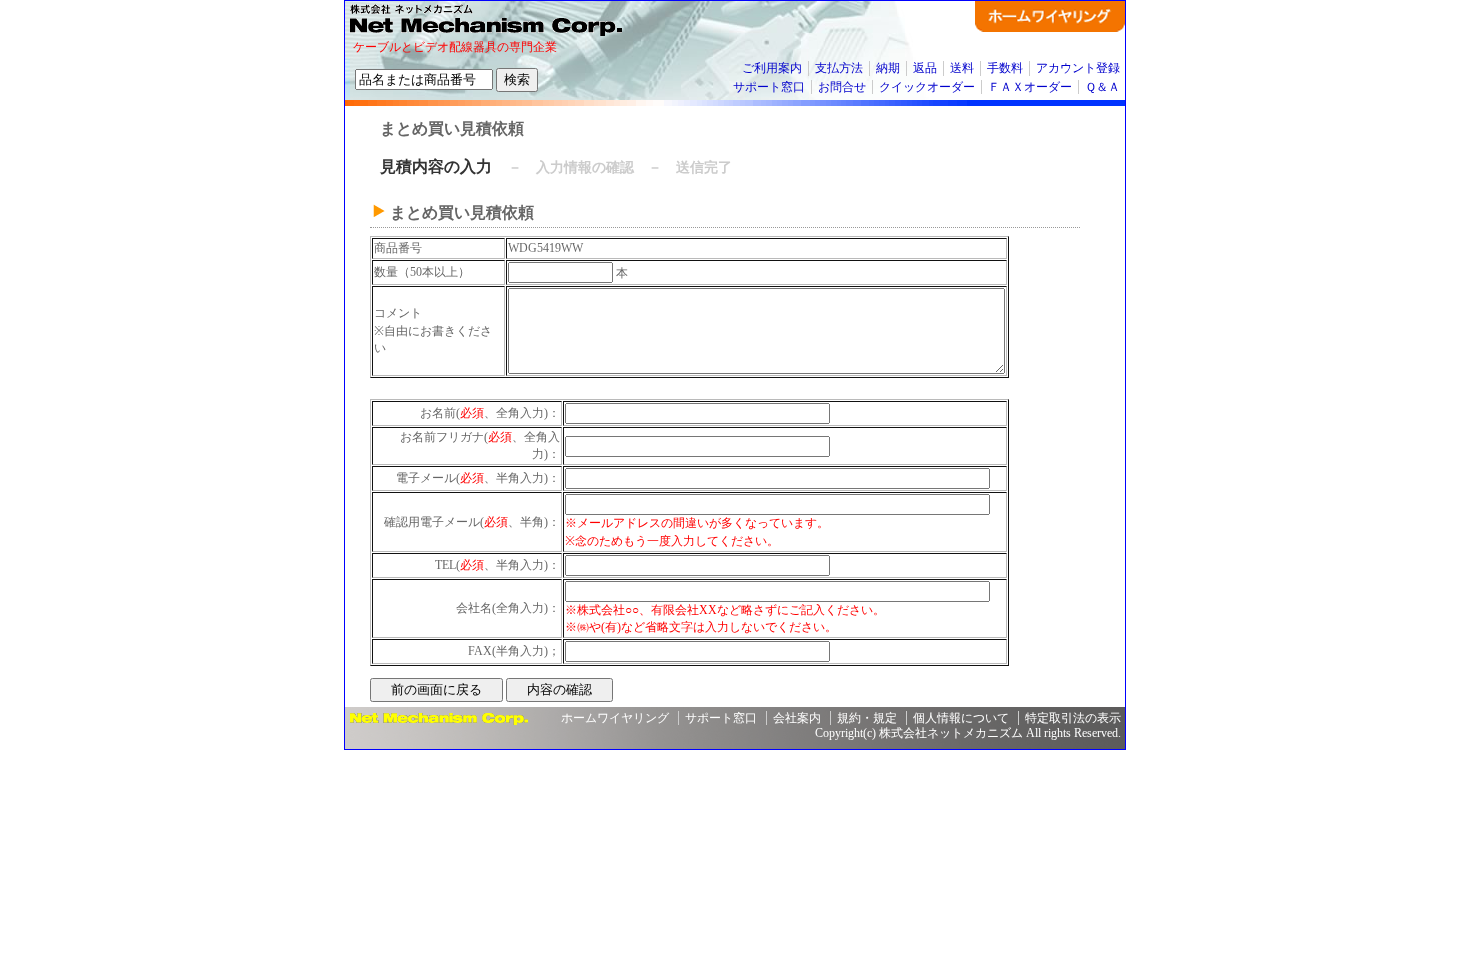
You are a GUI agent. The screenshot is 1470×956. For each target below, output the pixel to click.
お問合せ (842, 87)
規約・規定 (867, 718)
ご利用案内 (772, 68)
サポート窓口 (769, 87)
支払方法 (839, 68)
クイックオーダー (927, 87)
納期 (888, 68)
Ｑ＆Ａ (1102, 87)
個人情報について (961, 718)
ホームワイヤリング (615, 718)
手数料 (1005, 68)
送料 (962, 68)
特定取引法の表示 (1073, 718)
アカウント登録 (1078, 68)
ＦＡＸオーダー (1030, 87)
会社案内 (797, 718)
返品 (925, 68)
